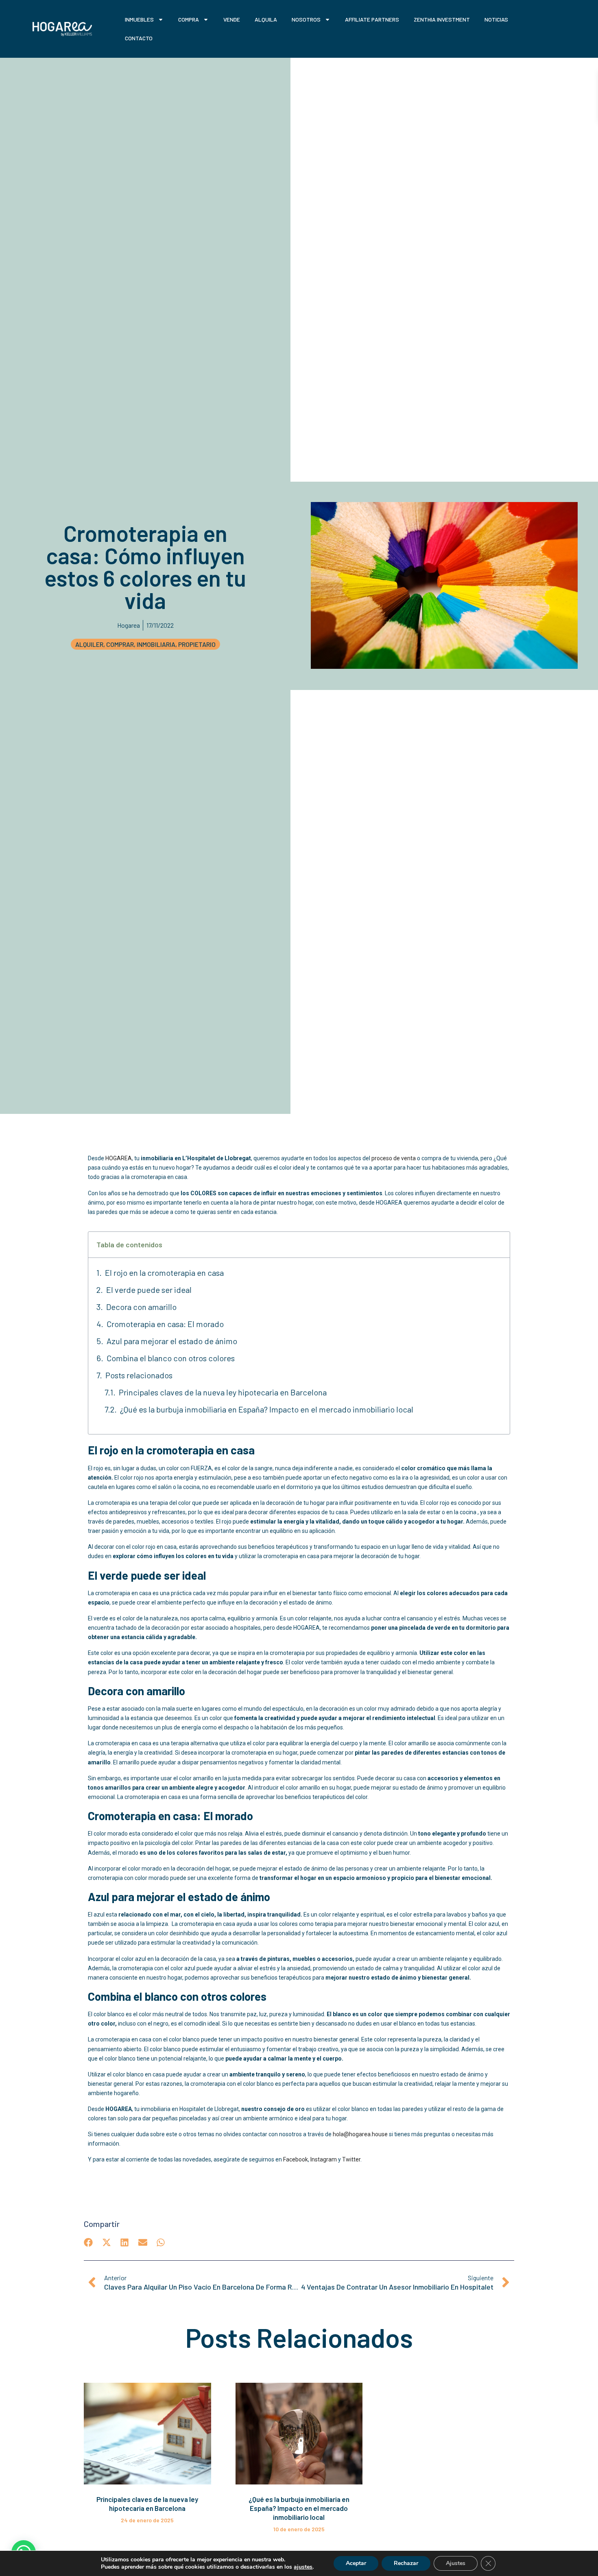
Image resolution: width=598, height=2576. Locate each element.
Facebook (296, 2159)
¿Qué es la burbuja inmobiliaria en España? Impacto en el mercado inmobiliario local (267, 1409)
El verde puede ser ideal (150, 1290)
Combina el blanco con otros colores (171, 1358)
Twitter (351, 2159)
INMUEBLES (139, 19)
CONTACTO (139, 38)
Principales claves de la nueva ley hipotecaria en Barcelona (223, 1392)
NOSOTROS (306, 19)
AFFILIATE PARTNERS (372, 19)
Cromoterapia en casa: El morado (165, 1324)
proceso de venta (394, 1158)
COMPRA (189, 19)
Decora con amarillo (142, 1307)
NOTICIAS (496, 19)
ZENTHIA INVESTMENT (442, 19)
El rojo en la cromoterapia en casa (164, 1273)
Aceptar (356, 2563)
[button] (88, 2243)
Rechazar (406, 2563)
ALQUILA (266, 19)
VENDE (232, 19)
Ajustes (456, 2563)
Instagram (324, 2159)
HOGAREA (119, 1158)
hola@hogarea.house (360, 2134)
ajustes (303, 2567)
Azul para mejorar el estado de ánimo (172, 1341)
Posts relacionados (139, 1375)
